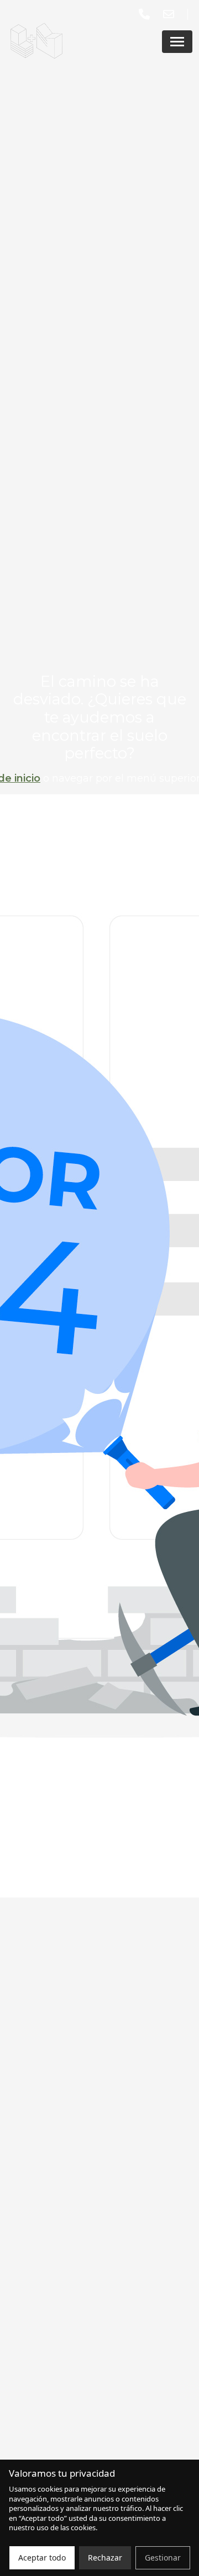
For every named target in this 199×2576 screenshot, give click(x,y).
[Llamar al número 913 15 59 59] (146, 14)
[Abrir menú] (177, 42)
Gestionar (163, 2558)
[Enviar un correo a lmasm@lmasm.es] (171, 14)
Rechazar (105, 2558)
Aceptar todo (42, 2558)
